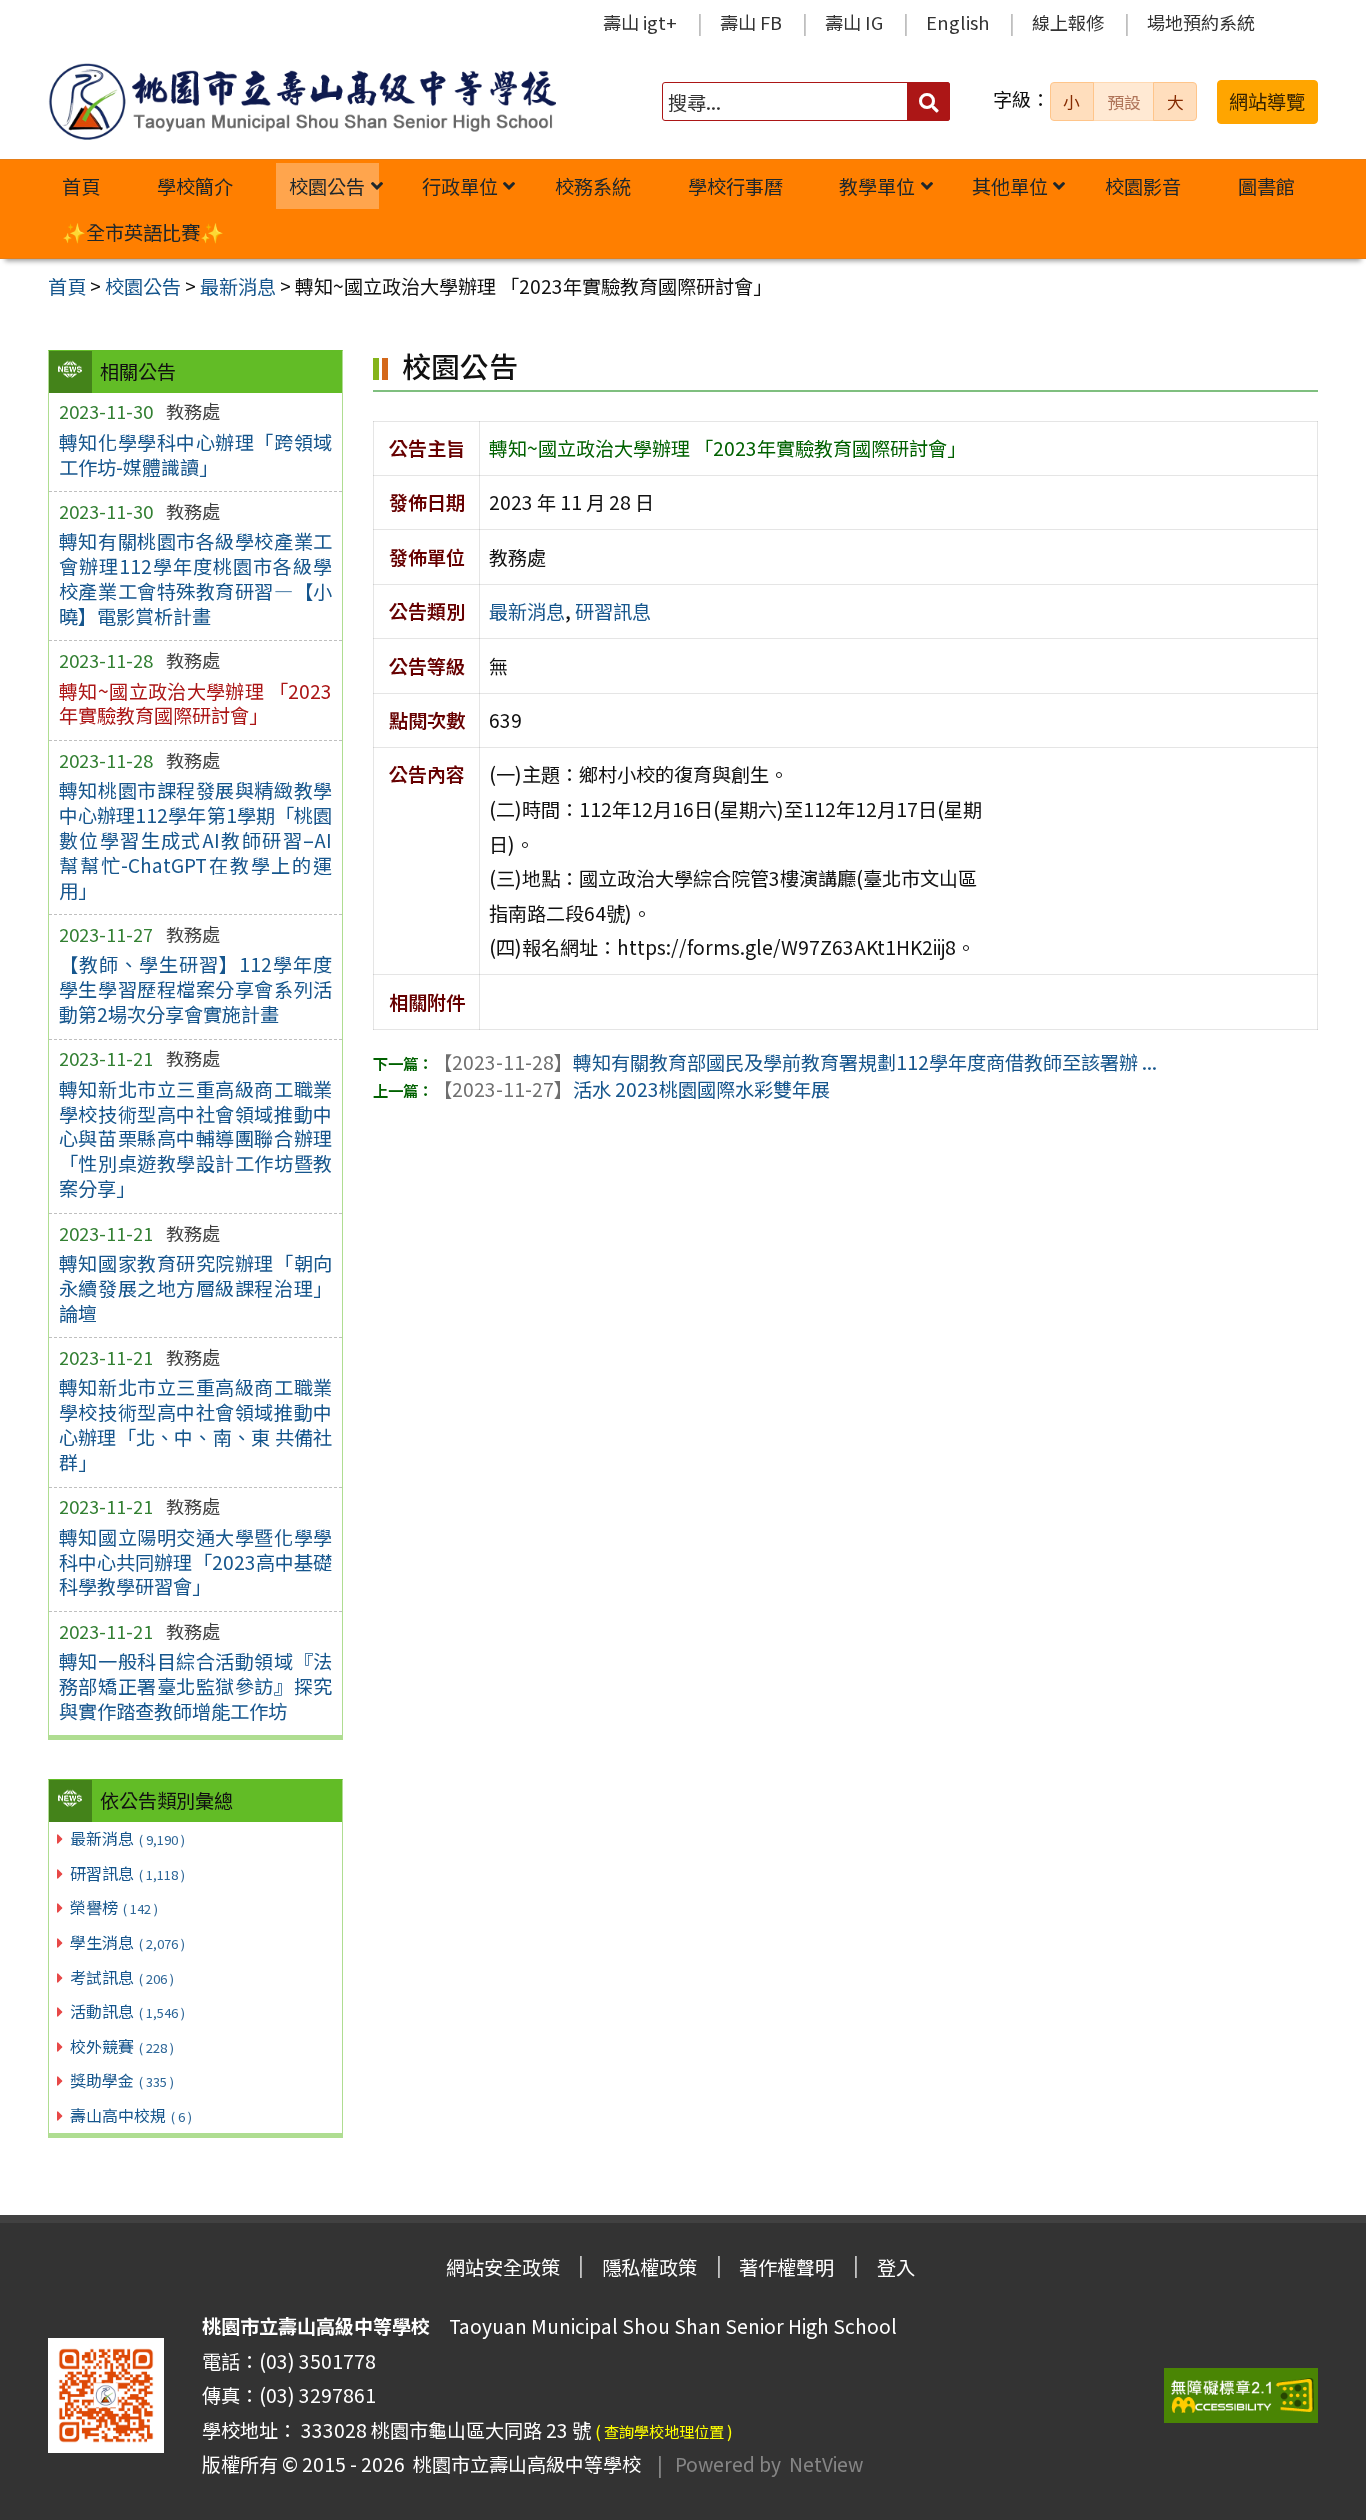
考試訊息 (122, 1977)
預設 (1124, 102)
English (957, 22)
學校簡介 (195, 186)
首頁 (81, 186)
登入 (896, 2267)
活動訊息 (127, 2011)
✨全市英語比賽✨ (143, 232)
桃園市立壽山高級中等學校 (523, 2464)
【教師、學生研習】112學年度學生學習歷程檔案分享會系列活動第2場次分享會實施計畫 (195, 989)
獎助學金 (122, 2080)
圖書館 (1266, 186)
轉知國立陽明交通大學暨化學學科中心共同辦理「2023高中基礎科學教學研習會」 (195, 1562)
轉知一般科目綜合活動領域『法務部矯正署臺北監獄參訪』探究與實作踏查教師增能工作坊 (195, 1686)
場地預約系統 (1201, 22)
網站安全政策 (503, 2267)
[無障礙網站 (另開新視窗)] (1241, 2395)
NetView (826, 2464)
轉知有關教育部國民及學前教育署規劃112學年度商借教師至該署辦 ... (795, 1062)
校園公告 (327, 186)
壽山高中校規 (131, 2115)
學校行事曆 (735, 186)
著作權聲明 (786, 2267)
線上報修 (1068, 22)
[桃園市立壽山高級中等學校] (302, 101)
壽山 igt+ (640, 22)
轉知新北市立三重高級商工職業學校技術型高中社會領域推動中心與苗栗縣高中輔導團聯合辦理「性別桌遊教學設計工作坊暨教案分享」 (195, 1139)
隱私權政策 (649, 2267)
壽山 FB (751, 22)
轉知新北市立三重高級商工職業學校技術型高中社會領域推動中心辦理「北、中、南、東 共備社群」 (195, 1424)
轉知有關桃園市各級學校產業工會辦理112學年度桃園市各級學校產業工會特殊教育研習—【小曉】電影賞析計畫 (195, 578)
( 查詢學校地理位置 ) (664, 2431)
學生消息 (127, 1942)
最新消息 (127, 1838)
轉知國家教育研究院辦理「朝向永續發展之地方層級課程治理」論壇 (195, 1288)
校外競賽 (122, 2046)
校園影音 (1143, 186)
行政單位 (460, 186)
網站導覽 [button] (1267, 101)
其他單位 (1010, 186)
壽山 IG (854, 22)
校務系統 (593, 186)
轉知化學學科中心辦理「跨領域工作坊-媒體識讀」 (195, 454)
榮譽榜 (114, 1907)
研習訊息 (127, 1873)
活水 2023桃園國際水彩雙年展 (631, 1089)
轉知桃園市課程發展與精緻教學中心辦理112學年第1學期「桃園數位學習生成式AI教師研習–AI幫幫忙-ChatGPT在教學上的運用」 (195, 840)
